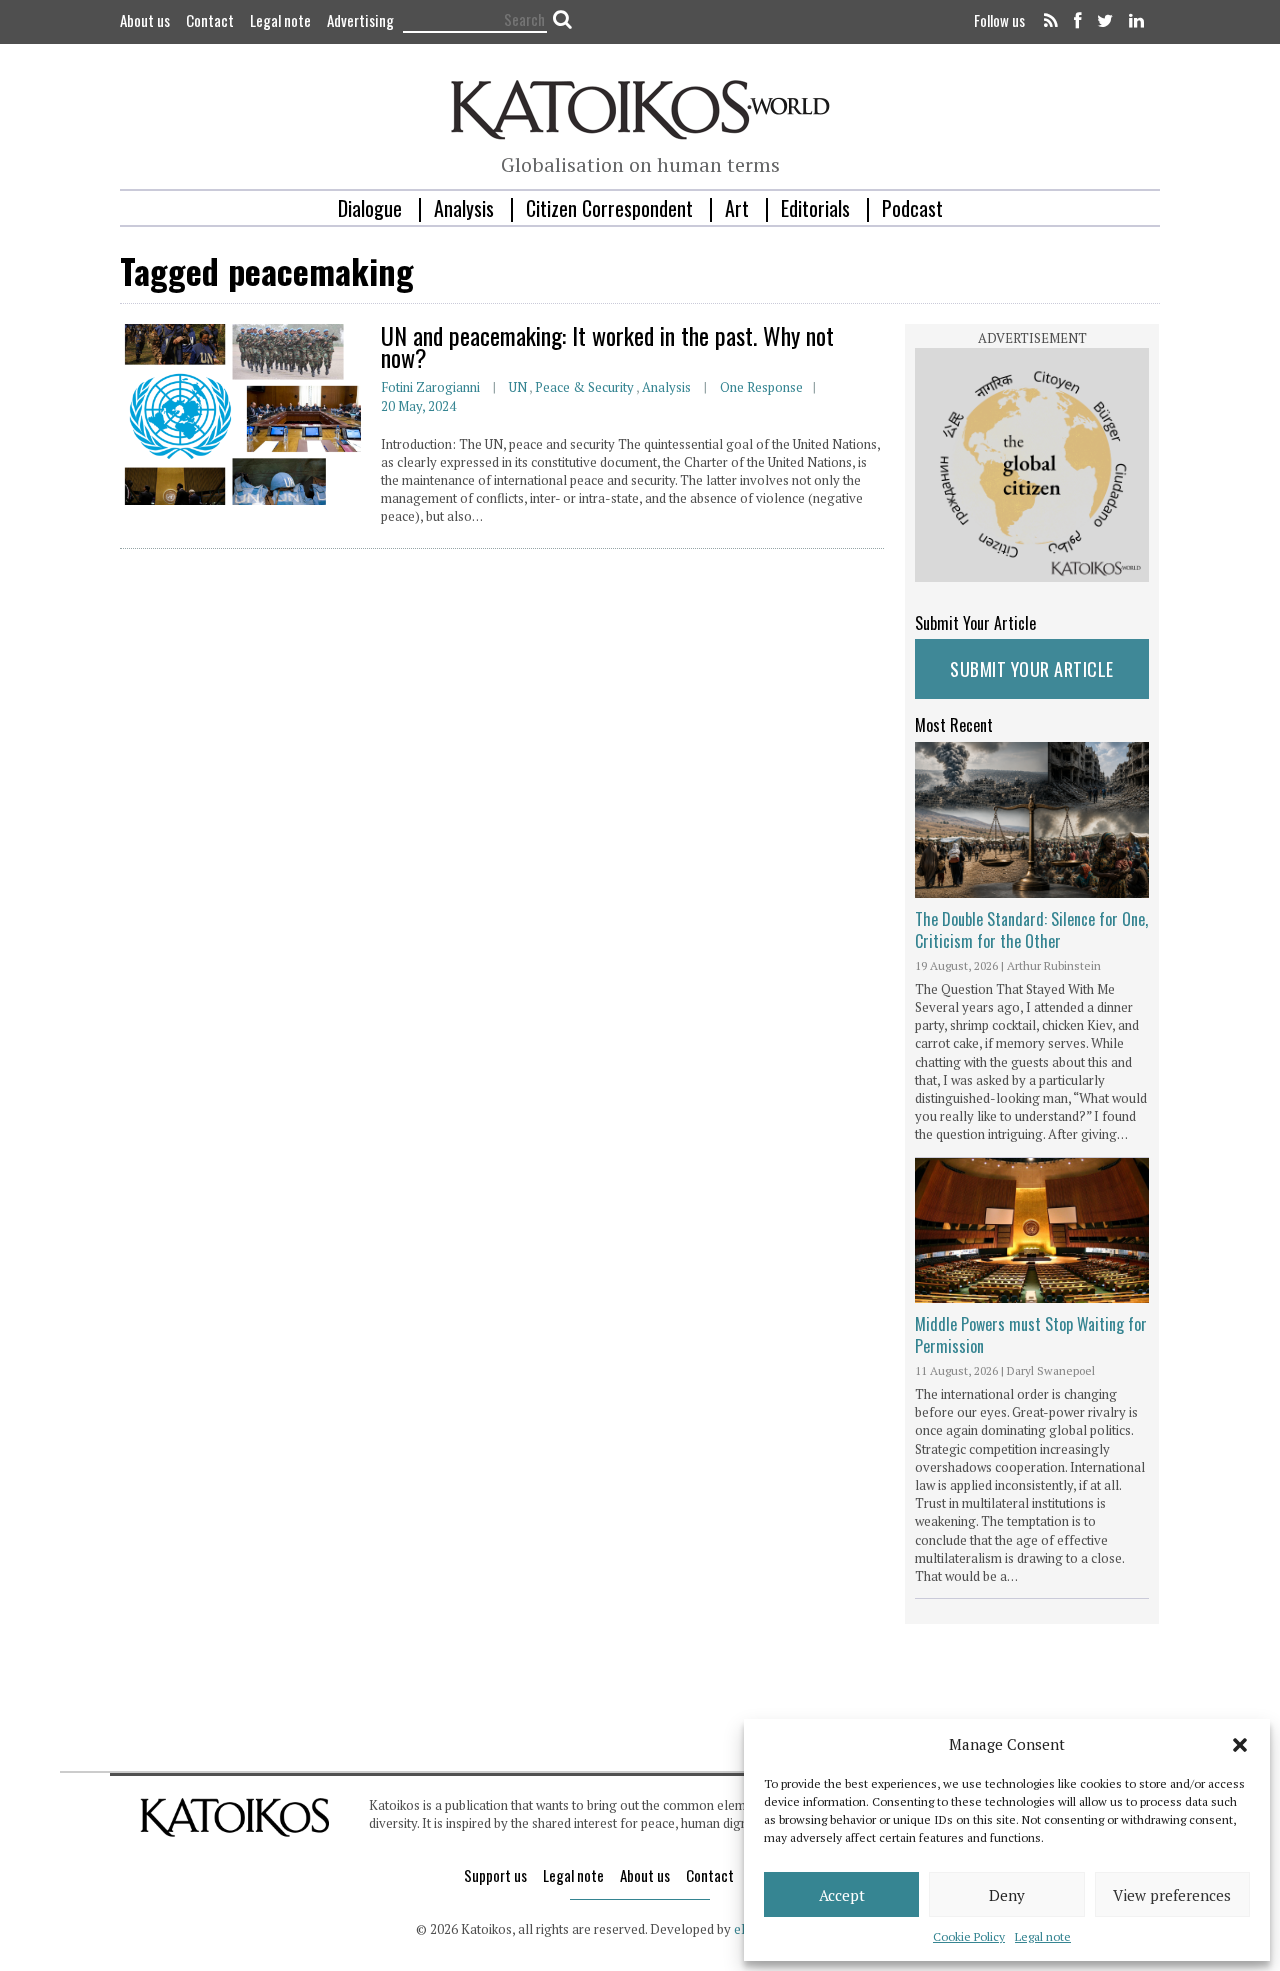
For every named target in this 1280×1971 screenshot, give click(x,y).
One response (761, 387)
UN (518, 387)
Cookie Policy (969, 1936)
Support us (495, 1875)
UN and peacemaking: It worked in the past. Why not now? (607, 346)
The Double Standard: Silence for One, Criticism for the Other (1031, 930)
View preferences (1172, 1895)
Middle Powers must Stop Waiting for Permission (1031, 1335)
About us (145, 20)
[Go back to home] (640, 107)
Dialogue (370, 208)
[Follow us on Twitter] (1105, 22)
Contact (210, 20)
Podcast (912, 208)
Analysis (464, 208)
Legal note (1043, 1936)
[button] (1240, 1745)
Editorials (815, 208)
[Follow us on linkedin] (1133, 22)
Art (737, 208)
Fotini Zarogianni (430, 387)
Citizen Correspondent (609, 208)
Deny (1007, 1895)
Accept (842, 1895)
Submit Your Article (1032, 669)
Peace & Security (584, 387)
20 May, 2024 (418, 406)
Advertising (360, 20)
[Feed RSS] (1051, 22)
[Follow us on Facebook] (1077, 22)
